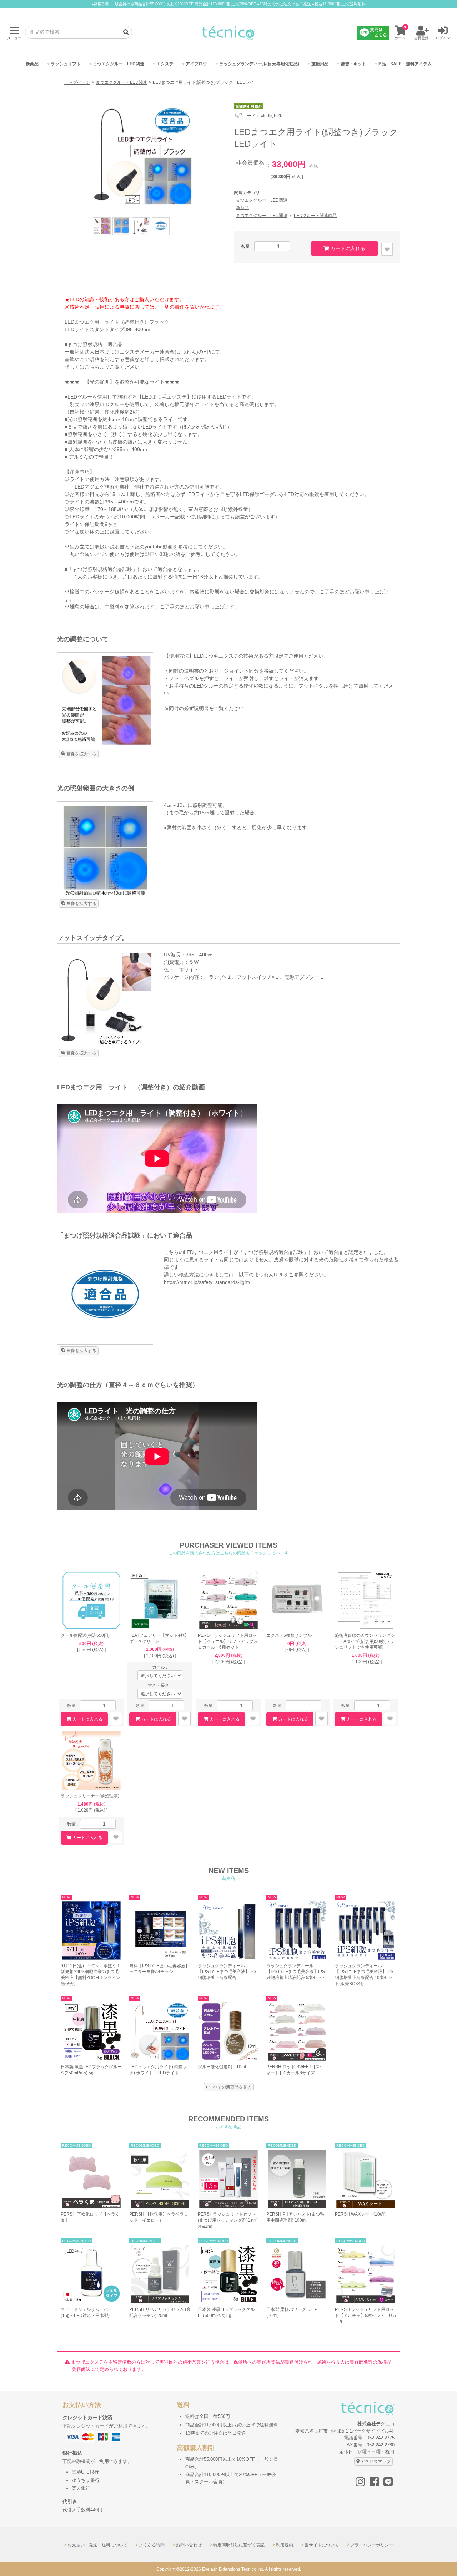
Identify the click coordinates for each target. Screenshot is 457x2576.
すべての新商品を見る (230, 2087)
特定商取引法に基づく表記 (239, 2545)
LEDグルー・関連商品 (315, 215)
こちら (92, 367)
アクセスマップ (376, 2461)
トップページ (77, 82)
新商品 (242, 208)
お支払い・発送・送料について (97, 2545)
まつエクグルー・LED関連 (121, 82)
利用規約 (285, 2545)
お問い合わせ (189, 2545)
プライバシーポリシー (372, 2545)
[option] (143, 157)
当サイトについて (322, 2545)
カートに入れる (348, 248)
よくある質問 (152, 2545)
